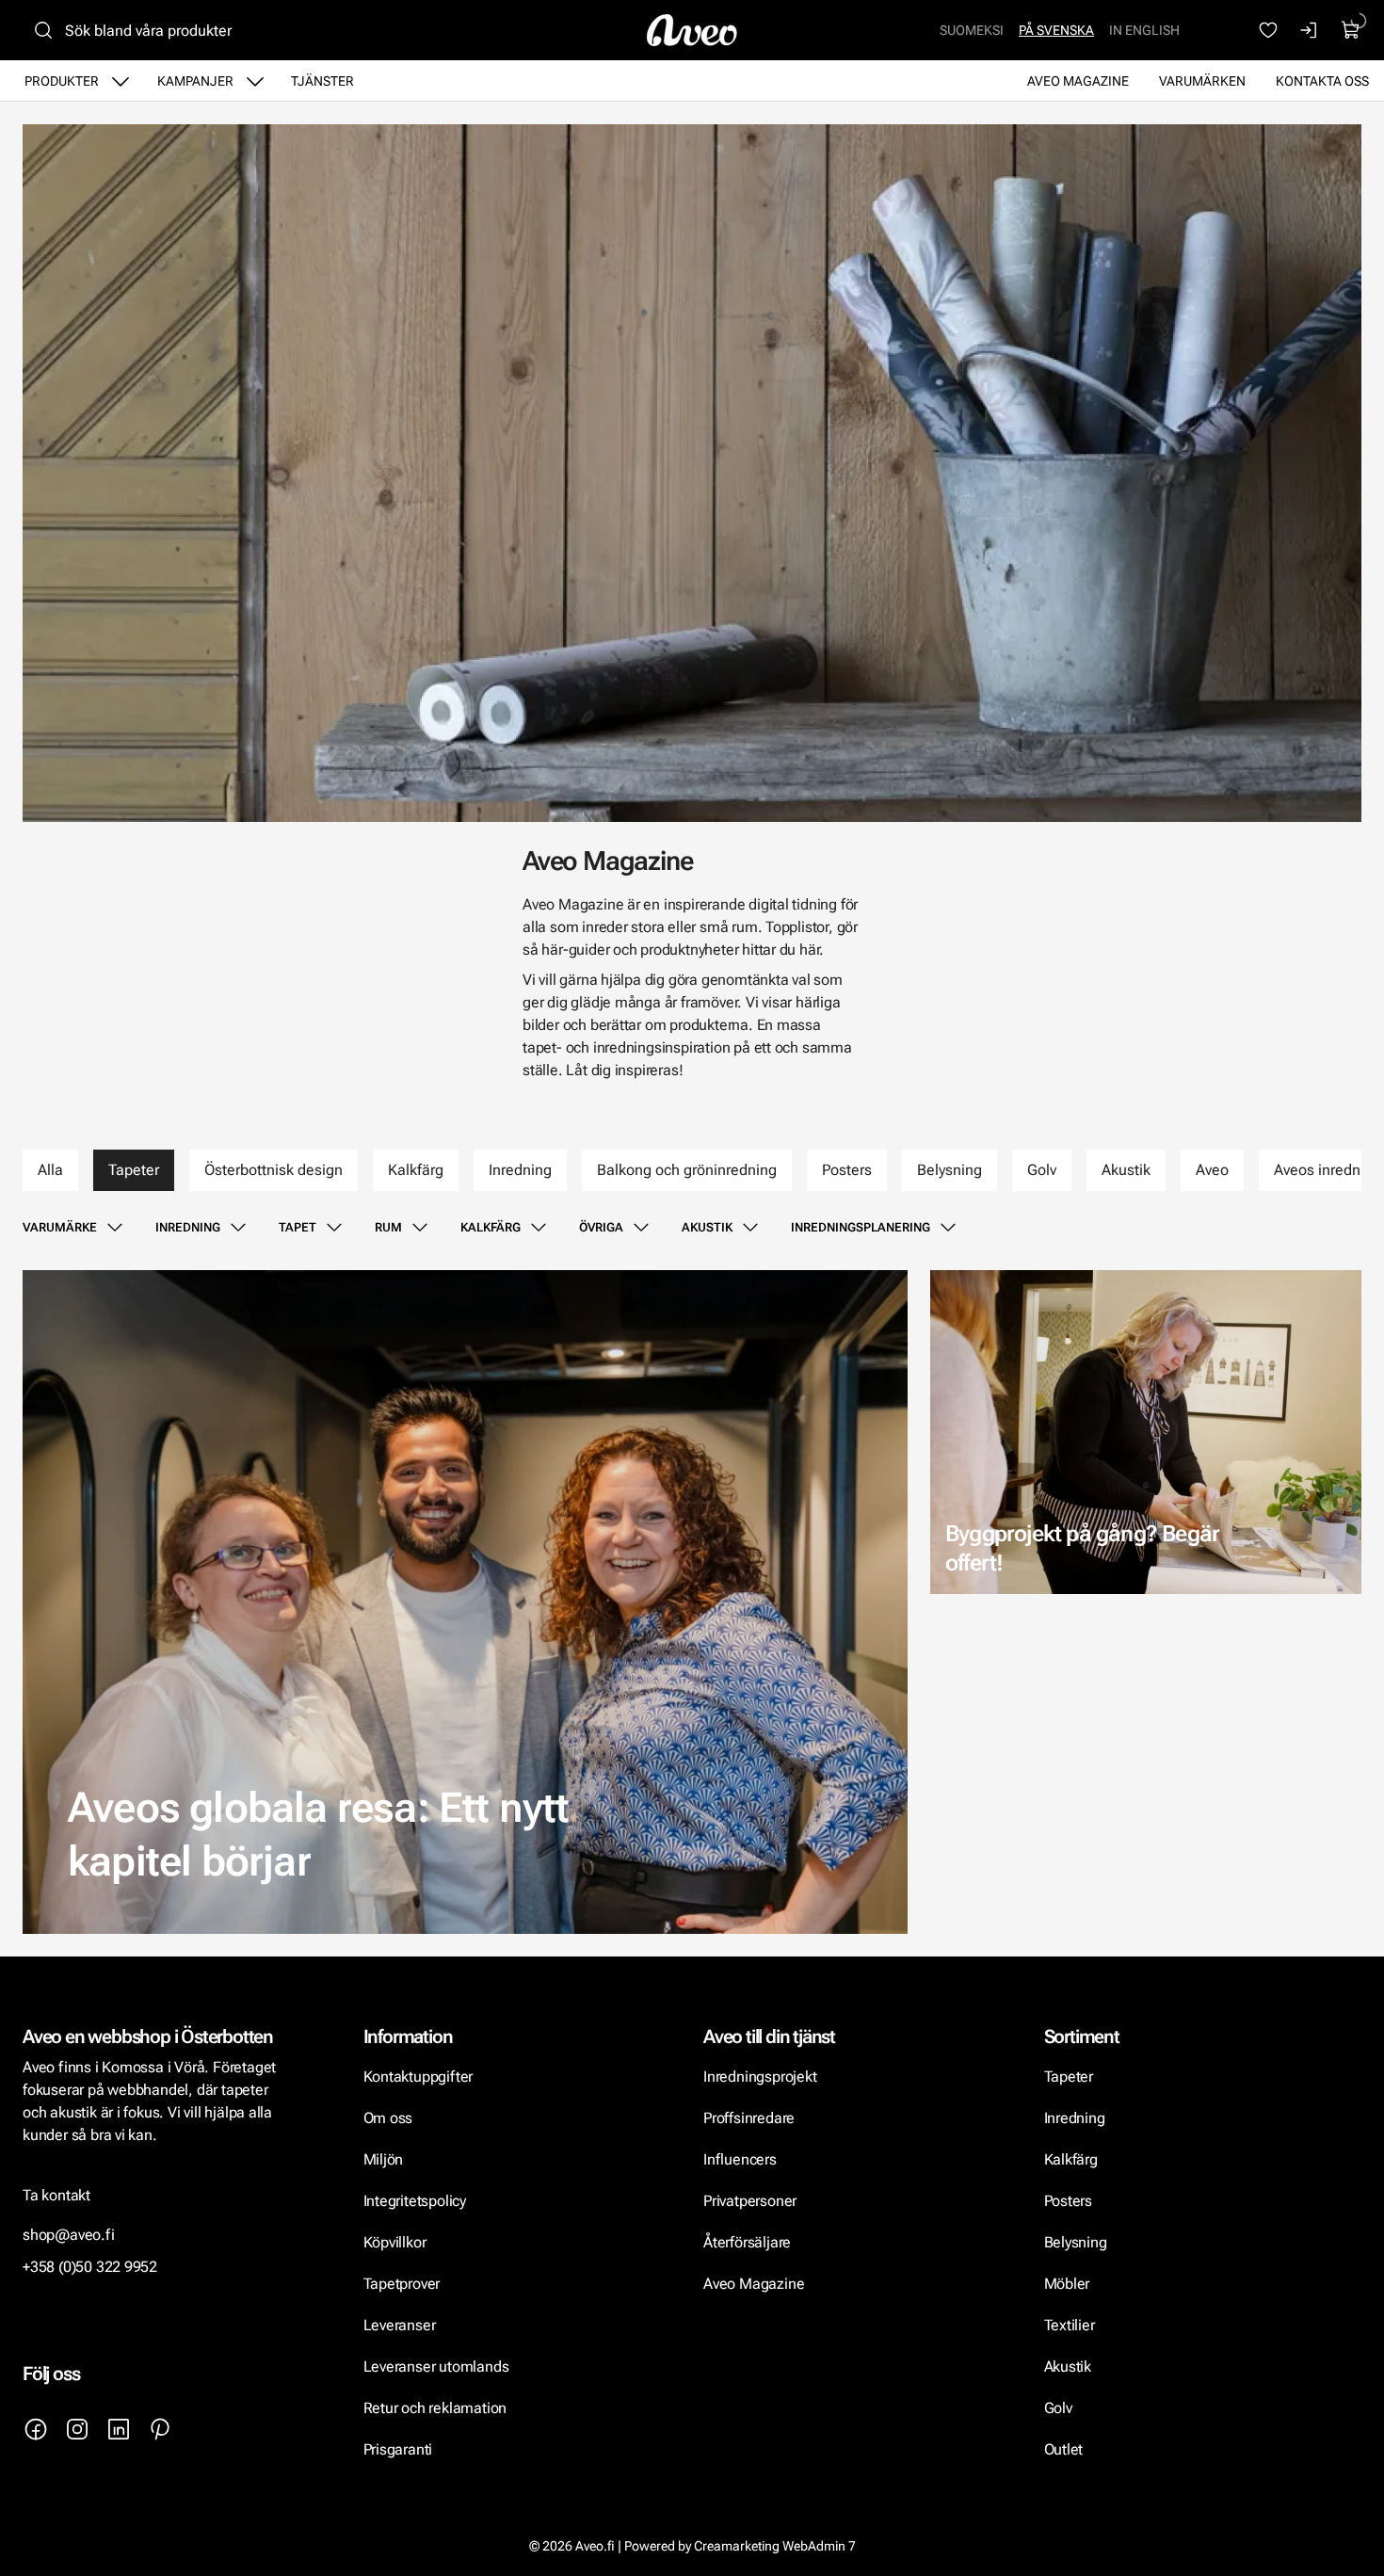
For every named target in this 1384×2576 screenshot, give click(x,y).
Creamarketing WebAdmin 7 (775, 2546)
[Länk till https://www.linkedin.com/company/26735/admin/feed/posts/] (119, 2429)
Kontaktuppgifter (418, 2077)
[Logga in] (1310, 30)
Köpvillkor (397, 2242)
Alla (50, 1170)
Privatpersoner (750, 2201)
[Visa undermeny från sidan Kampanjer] (255, 81)
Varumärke (60, 1227)
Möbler (1067, 2284)
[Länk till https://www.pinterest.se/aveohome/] (160, 2429)
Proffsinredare (749, 2118)
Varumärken (1202, 81)
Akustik (1126, 1170)
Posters (847, 1170)
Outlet (1064, 2449)
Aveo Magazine (1078, 81)
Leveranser (400, 2325)
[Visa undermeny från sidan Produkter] (121, 81)
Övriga (601, 1227)
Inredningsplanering (861, 1227)
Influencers (740, 2159)
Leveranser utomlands (436, 2367)
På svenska (1056, 30)
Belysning (949, 1170)
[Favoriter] (1268, 30)
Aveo (1212, 1170)
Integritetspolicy (415, 2201)
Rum (388, 1227)
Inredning (520, 1170)
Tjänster (322, 81)
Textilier (1070, 2325)
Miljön (384, 2159)
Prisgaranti (398, 2449)
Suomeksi (972, 30)
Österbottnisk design (274, 1170)
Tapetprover (402, 2284)
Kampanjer (195, 81)
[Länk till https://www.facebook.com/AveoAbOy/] (36, 2429)
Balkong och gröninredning (687, 1170)
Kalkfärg (416, 1170)
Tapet (298, 1227)
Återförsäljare (747, 2242)
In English (1144, 30)
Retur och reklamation (435, 2408)
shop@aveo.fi (69, 2235)
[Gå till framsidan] (692, 30)
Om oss (388, 2118)
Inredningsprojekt (760, 2077)
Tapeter (134, 1170)
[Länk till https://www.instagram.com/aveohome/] (77, 2429)
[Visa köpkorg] (1351, 30)
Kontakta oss (1322, 81)
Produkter (62, 81)
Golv (1042, 1170)
